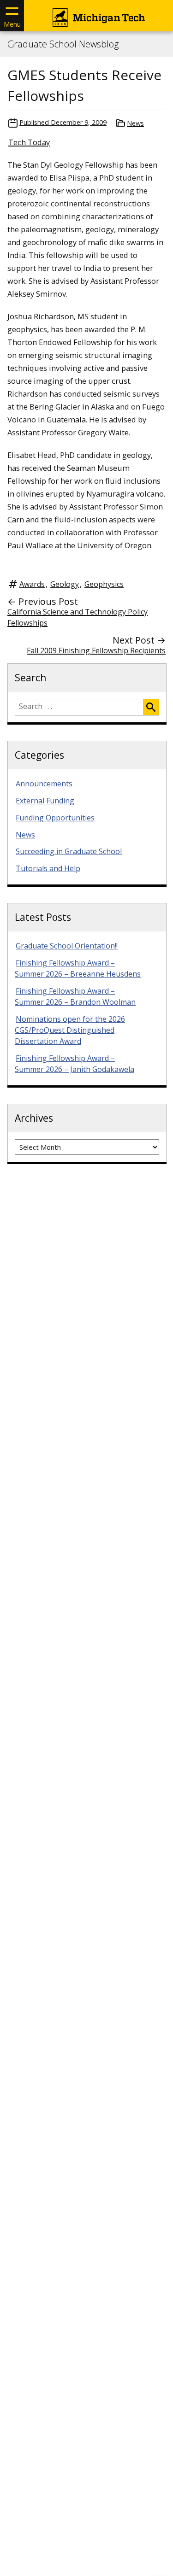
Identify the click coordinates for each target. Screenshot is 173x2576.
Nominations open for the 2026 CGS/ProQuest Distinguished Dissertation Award (70, 1030)
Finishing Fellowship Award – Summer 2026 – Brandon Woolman (75, 996)
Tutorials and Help (48, 868)
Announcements (44, 784)
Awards (32, 584)
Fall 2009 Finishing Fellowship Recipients (96, 650)
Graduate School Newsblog (63, 44)
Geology (65, 584)
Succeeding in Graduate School (69, 851)
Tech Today (29, 142)
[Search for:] (79, 707)
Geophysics (104, 584)
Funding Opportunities (55, 818)
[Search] (151, 707)
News (135, 123)
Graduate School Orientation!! (67, 946)
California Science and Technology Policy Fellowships (78, 617)
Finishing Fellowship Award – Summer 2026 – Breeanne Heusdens (78, 968)
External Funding (45, 801)
